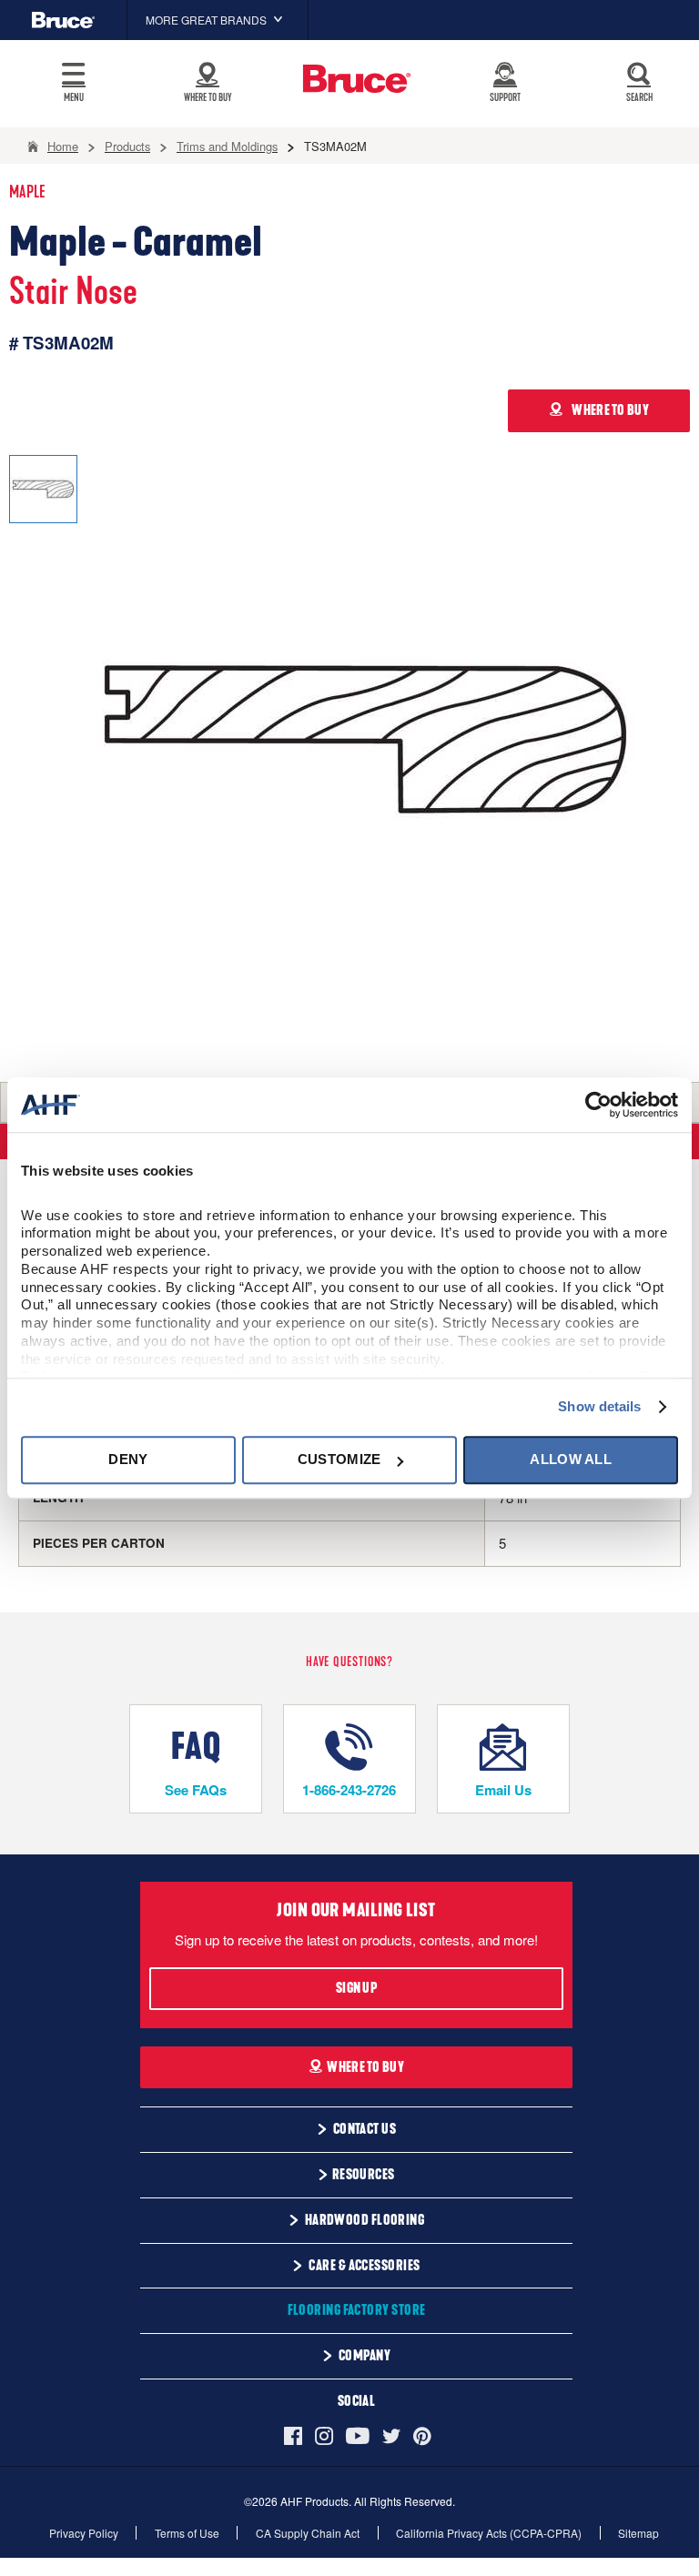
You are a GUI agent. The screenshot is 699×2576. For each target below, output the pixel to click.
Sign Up (356, 1988)
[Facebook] (296, 2436)
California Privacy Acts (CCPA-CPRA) (489, 2533)
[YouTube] (358, 2436)
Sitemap (638, 2533)
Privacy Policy (84, 2533)
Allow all (571, 1460)
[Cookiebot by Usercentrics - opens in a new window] (598, 1105)
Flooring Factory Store (357, 2310)
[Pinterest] (422, 2436)
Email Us (503, 1790)
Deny (128, 1460)
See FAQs (196, 1790)
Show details (599, 1406)
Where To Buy (365, 2067)
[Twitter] (391, 2436)
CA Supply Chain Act (308, 2533)
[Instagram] (324, 2436)
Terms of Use (187, 2533)
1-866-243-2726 (349, 1790)
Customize (339, 1460)
